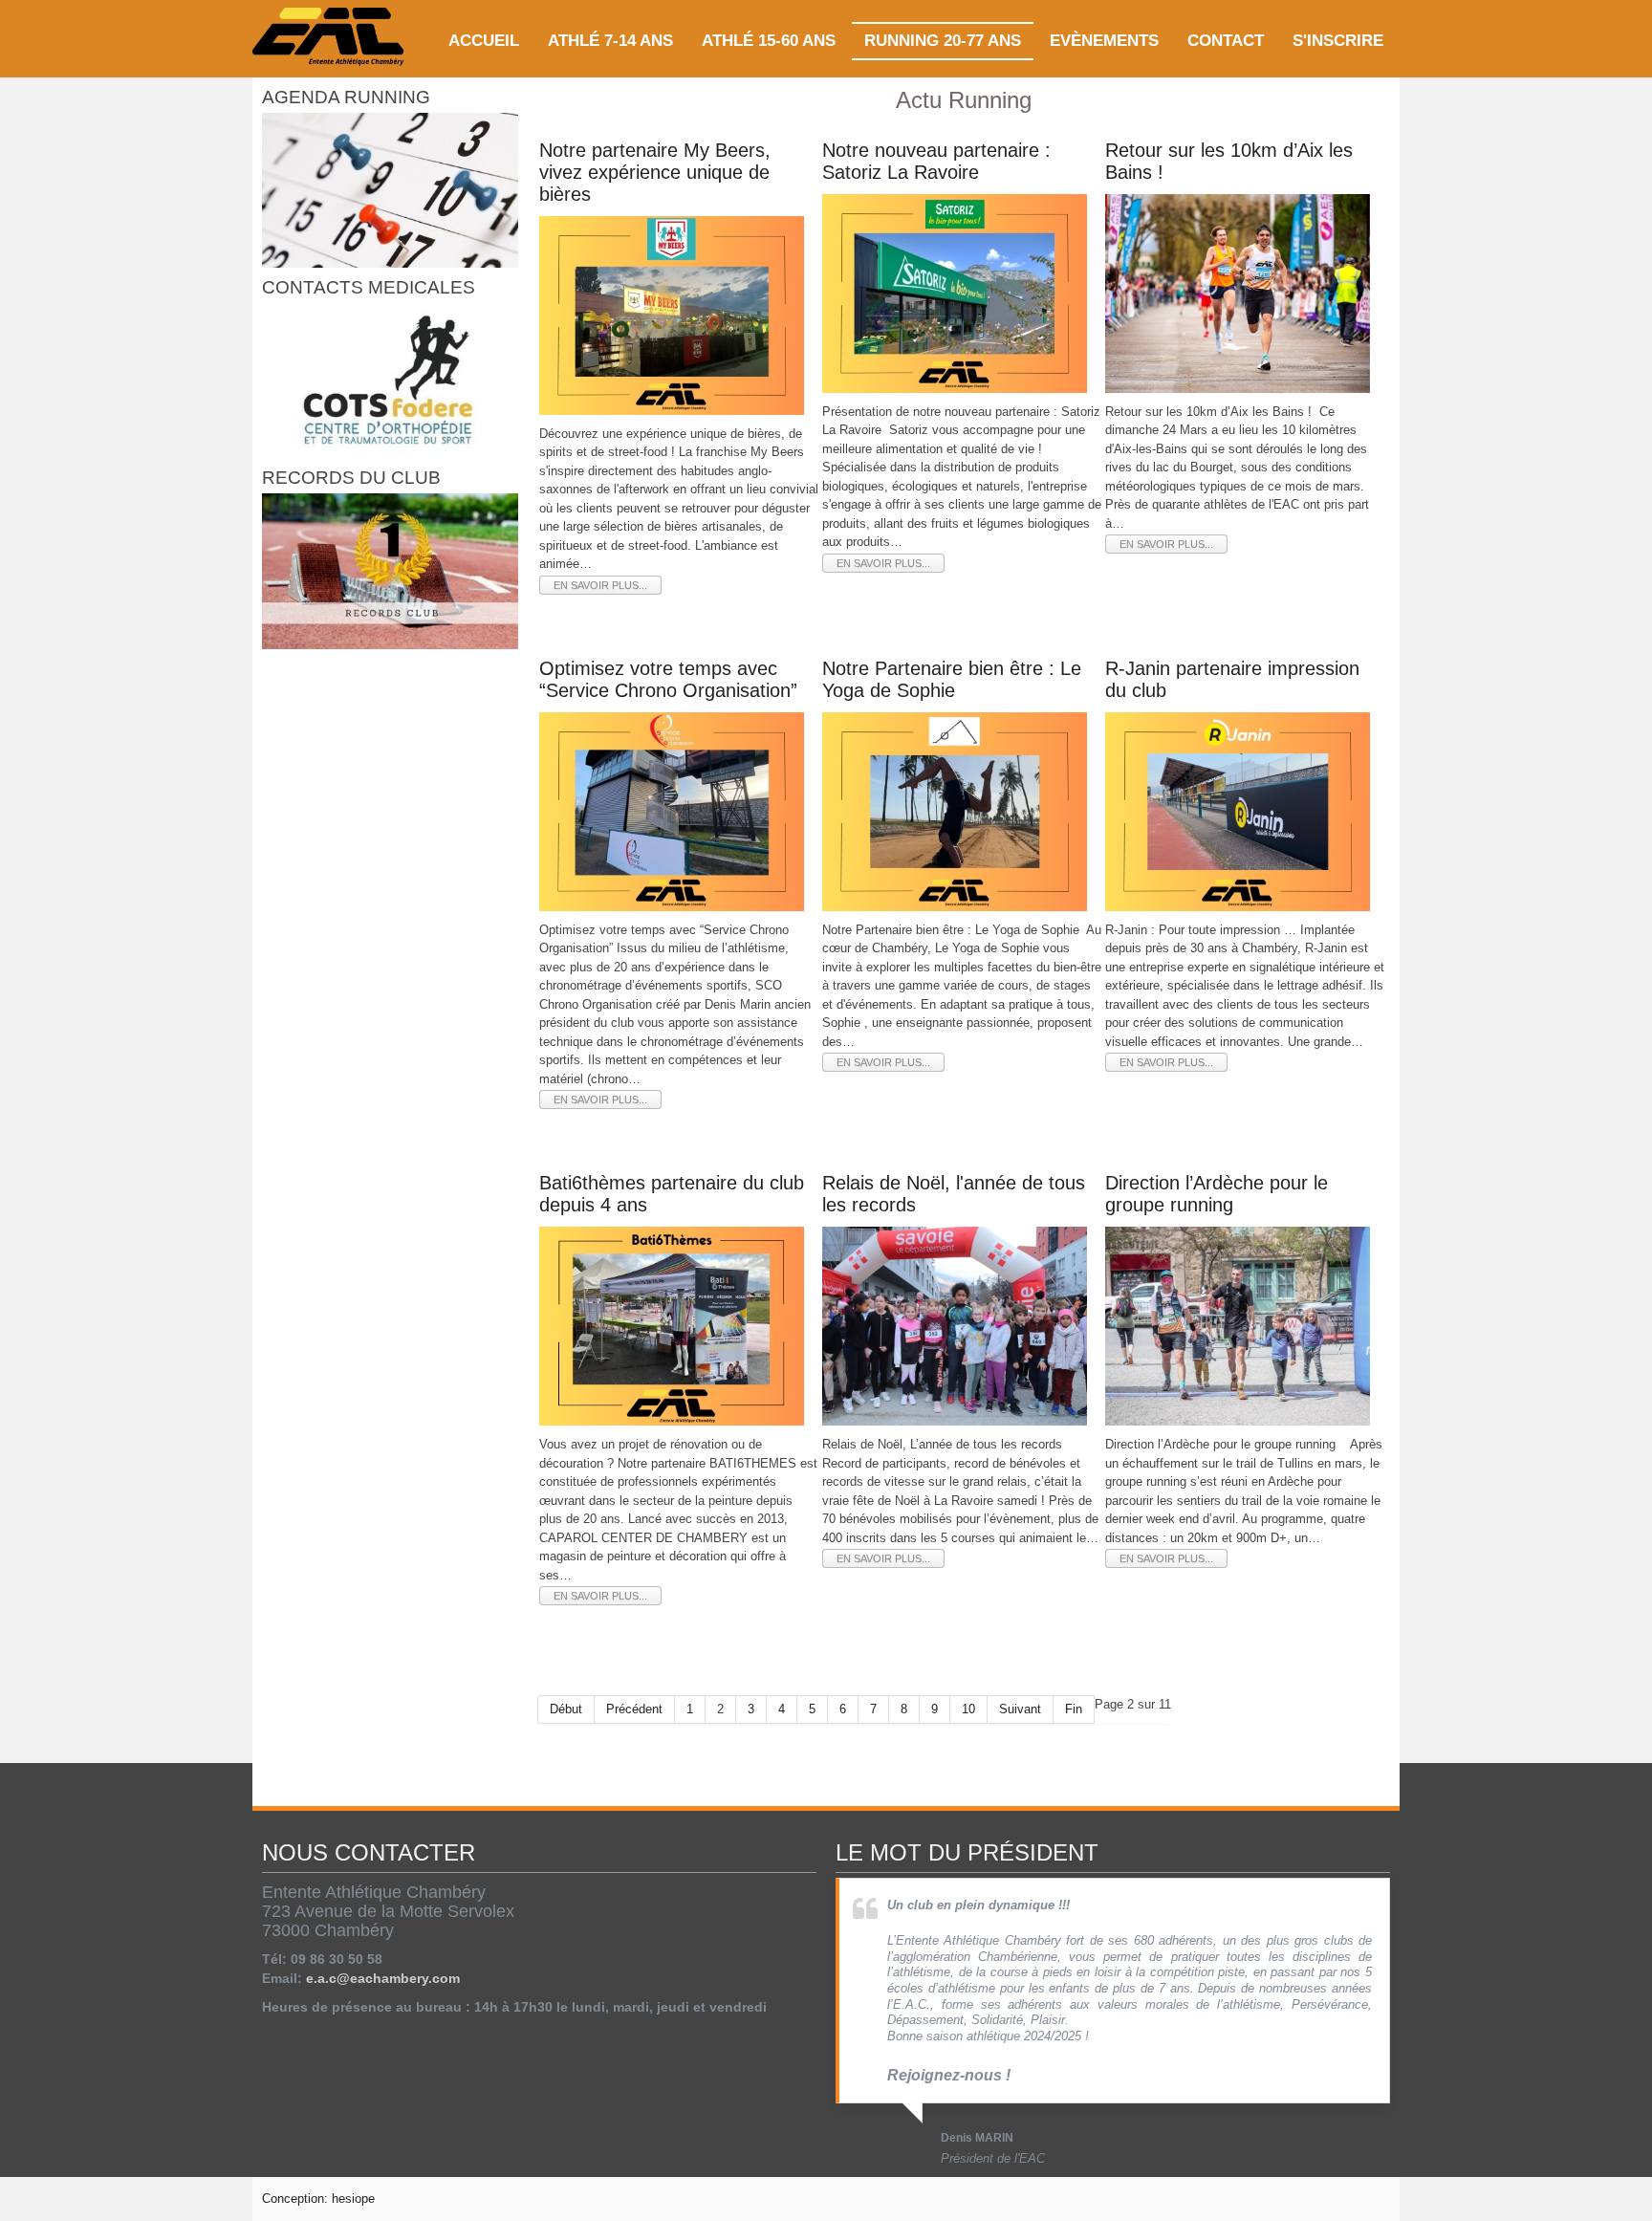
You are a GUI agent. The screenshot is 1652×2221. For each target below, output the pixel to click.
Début (566, 1709)
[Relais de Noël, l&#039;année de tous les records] (955, 1326)
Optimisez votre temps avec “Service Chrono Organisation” (668, 679)
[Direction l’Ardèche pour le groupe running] (1238, 1326)
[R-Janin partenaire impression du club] (1238, 810)
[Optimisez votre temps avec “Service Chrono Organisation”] (672, 810)
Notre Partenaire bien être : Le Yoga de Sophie (952, 679)
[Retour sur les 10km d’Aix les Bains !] (1238, 292)
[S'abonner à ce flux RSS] (1380, 1770)
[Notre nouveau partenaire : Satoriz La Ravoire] (955, 292)
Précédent (634, 1709)
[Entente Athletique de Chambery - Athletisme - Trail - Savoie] (329, 39)
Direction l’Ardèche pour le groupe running (1217, 1194)
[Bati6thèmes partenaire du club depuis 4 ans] (672, 1326)
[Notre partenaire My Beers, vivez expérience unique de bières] (672, 314)
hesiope (353, 2199)
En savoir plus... (600, 585)
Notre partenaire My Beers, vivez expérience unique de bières (655, 172)
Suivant (1020, 1709)
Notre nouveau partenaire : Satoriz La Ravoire (936, 161)
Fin (1074, 1709)
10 (968, 1709)
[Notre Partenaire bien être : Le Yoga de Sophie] (955, 810)
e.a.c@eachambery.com (383, 1978)
